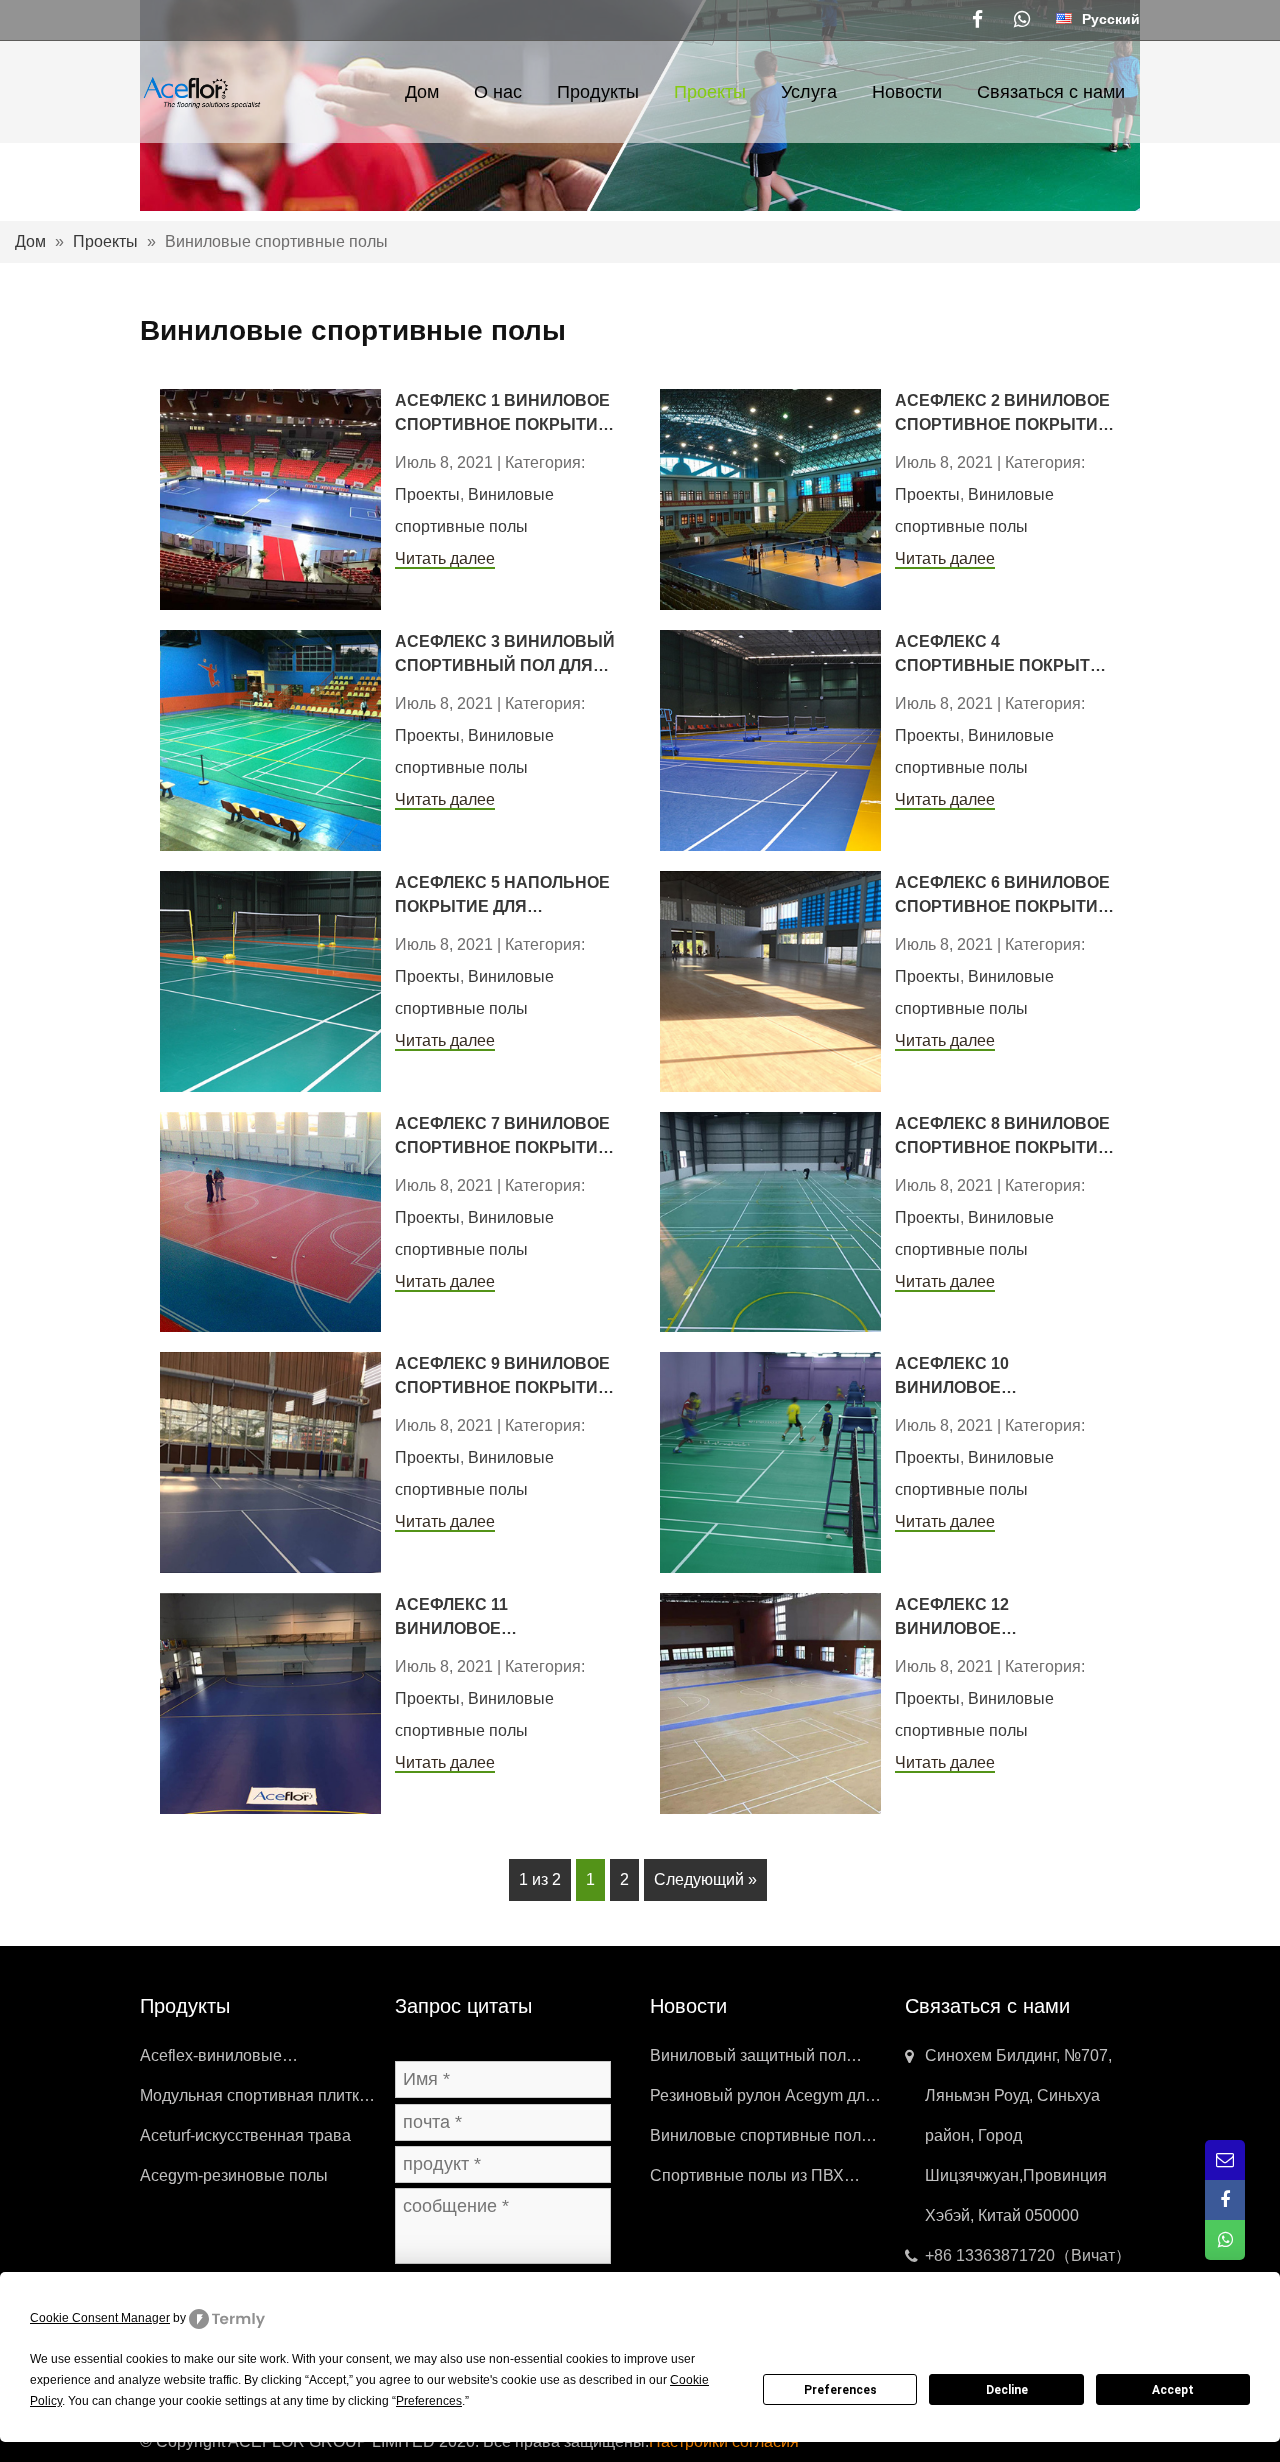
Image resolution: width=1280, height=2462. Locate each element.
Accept (1173, 2390)
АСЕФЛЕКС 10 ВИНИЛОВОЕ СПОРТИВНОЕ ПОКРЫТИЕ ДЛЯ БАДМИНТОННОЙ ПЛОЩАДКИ (1002, 1377)
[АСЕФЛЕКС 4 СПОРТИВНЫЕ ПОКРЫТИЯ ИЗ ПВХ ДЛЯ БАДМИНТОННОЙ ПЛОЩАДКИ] (770, 739)
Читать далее (445, 558)
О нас (498, 92)
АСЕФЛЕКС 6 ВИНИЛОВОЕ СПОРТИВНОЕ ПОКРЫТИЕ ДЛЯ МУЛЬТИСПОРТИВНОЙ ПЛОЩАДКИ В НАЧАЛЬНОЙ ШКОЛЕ (1005, 896)
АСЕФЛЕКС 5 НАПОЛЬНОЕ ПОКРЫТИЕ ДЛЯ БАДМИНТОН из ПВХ (502, 896)
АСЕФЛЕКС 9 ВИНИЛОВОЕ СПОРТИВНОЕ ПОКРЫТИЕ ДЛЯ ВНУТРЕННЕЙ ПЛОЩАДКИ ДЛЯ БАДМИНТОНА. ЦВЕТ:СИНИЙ (502, 1377)
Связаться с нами (1051, 92)
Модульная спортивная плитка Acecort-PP (254, 2101)
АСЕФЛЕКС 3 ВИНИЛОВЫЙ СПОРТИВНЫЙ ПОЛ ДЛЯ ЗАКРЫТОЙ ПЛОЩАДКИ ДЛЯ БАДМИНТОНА (505, 655)
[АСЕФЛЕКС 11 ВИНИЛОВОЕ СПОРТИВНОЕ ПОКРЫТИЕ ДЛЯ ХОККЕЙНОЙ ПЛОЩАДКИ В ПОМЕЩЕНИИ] (270, 1702)
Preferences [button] (429, 2401)
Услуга (809, 92)
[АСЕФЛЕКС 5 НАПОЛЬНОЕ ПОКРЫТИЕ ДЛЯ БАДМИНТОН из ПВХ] (270, 979)
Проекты (710, 92)
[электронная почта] (1225, 2160)
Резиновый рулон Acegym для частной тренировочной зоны (762, 2101)
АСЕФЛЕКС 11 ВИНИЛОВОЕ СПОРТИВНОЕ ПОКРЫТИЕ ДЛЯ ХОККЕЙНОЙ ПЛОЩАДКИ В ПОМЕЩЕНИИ (502, 1618)
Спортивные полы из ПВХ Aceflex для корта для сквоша (759, 2181)
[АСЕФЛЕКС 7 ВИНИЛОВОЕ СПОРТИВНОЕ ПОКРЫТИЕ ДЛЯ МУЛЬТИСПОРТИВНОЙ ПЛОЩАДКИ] (270, 1220)
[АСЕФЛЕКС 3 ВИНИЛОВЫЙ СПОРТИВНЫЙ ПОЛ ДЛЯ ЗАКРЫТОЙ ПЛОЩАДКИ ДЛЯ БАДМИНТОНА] (270, 739)
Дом (422, 92)
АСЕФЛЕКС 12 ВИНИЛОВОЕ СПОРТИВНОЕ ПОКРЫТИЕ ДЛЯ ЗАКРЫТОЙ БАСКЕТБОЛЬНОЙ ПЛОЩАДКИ (1002, 1618)
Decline (1007, 2390)
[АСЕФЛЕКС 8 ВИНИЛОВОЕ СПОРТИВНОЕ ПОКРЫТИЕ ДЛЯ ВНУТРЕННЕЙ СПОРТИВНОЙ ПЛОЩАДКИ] (770, 1220)
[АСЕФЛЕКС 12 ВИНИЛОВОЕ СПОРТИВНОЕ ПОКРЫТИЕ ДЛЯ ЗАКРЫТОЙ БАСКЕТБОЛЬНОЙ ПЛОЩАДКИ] (770, 1702)
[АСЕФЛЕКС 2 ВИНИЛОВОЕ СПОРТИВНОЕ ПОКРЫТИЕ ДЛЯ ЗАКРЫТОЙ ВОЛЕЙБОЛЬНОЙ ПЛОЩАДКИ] (770, 498)
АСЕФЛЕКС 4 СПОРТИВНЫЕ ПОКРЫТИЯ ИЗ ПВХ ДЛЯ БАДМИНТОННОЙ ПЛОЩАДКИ (1004, 655)
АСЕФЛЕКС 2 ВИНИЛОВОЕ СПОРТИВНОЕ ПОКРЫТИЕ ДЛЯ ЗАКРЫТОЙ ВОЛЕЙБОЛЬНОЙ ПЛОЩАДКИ (1002, 414)
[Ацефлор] (201, 90)
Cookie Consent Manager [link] (100, 2318)
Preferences (840, 2390)
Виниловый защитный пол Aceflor (748, 2061)
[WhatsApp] (1022, 20)
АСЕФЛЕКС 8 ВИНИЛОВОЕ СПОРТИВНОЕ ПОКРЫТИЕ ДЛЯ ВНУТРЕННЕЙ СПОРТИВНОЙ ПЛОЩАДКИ (1004, 1137)
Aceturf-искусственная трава (245, 2135)
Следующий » (705, 1879)
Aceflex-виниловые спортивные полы (211, 2061)
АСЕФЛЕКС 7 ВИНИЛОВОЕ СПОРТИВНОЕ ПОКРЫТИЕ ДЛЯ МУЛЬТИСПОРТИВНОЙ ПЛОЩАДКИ (505, 1137)
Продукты (598, 92)
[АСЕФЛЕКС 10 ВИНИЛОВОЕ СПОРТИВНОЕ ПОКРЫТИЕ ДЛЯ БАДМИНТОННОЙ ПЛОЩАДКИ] (770, 1461)
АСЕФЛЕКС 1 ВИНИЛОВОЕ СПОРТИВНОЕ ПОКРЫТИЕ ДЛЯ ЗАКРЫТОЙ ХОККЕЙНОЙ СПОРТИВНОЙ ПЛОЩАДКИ (504, 414)
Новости (907, 92)
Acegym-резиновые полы (234, 2175)
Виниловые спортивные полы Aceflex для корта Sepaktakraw (763, 2141)
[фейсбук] (977, 20)
